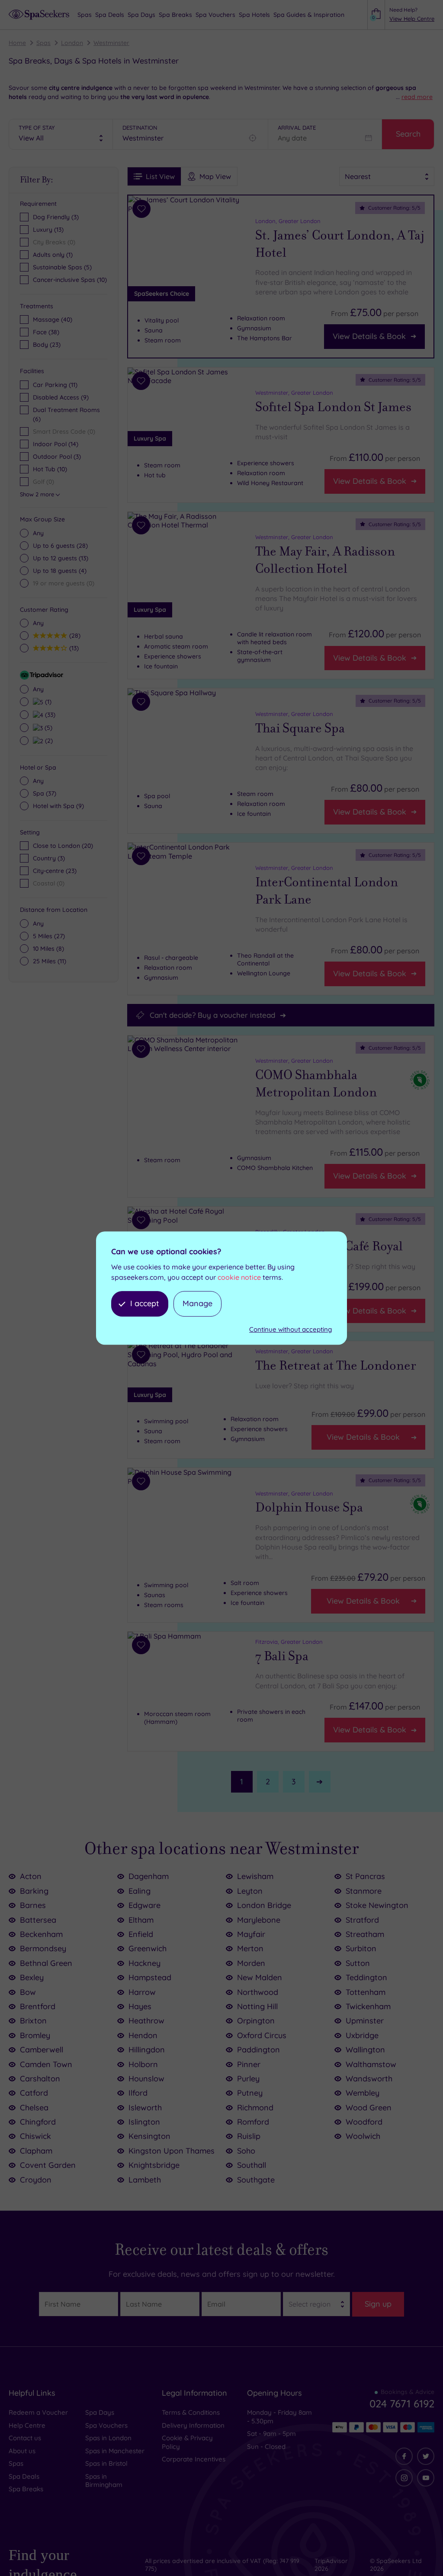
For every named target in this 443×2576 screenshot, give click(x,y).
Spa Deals (24, 2476)
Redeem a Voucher (38, 2412)
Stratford (362, 1920)
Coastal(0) (49, 883)
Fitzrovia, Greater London (289, 1642)
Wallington (365, 2050)
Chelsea (34, 2108)
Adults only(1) (53, 255)
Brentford (38, 2006)
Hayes (140, 2006)
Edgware (144, 1905)
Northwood (258, 1992)
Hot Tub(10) (50, 469)
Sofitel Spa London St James (333, 407)
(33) (49, 714)
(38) (46, 332)
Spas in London (108, 2438)
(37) (45, 793)
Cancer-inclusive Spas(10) (70, 280)
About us (22, 2451)
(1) (47, 702)
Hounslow (146, 2079)
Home (17, 43)
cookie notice (239, 1278)
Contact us (25, 2438)
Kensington (149, 2136)
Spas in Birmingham (104, 2481)
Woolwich (363, 2136)
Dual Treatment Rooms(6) (66, 414)
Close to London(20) (63, 846)
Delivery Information (193, 2425)
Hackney (144, 1963)
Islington (144, 2122)
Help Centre (27, 2425)
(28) (60, 546)
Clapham (36, 2151)
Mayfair (251, 1934)
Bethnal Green (46, 1963)
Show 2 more (37, 494)
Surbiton (361, 1948)
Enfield (141, 1934)
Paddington (258, 2050)
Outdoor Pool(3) (57, 457)
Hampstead (150, 1977)
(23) (47, 345)
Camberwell (42, 2050)
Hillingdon (147, 2050)
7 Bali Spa (282, 1656)
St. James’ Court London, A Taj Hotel (340, 244)
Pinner (249, 2064)
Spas (43, 43)
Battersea (38, 1920)
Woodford (364, 2122)
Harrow (142, 1992)
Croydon (36, 2180)
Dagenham (149, 1876)
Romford (253, 2122)
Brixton (33, 2021)
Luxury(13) (48, 230)
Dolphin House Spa (309, 1507)
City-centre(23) (55, 871)
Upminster (365, 2021)
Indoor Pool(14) (56, 444)
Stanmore (364, 1891)
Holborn (143, 2064)
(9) (58, 806)
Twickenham (368, 2006)
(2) (48, 740)
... (414, 97)
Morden (251, 1963)
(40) (53, 320)
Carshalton (40, 2079)
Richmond (255, 2108)
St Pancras (365, 1876)
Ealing (140, 1891)
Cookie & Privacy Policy (187, 2442)
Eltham (141, 1920)
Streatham (365, 1934)
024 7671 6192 (402, 2403)
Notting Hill (257, 2006)
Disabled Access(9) (61, 397)
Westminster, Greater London (294, 393)
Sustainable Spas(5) (62, 267)
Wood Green (369, 2108)
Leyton (250, 1891)
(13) (61, 558)
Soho (246, 2151)
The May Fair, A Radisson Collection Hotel (325, 560)
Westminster (111, 43)
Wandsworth (369, 2079)
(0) (64, 583)
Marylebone (259, 1920)
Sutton (358, 1963)
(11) (50, 961)
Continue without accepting (291, 1329)
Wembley (363, 2093)
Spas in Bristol (106, 2463)
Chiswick (35, 2136)
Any (38, 533)
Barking (34, 1891)
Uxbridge (362, 2035)
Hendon (143, 2035)
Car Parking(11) (55, 385)
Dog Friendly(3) (56, 217)
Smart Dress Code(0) (64, 431)
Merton (250, 1948)
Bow (28, 1992)
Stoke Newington (377, 1905)
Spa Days (100, 2412)
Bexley (32, 1977)
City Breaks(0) (54, 242)
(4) (60, 571)
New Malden (260, 1977)
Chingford (38, 2122)
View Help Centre (412, 19)
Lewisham (255, 1876)
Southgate (256, 2180)
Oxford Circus (262, 2035)
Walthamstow (371, 2064)
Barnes (33, 1905)
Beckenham (41, 1934)
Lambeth (145, 2180)
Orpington (256, 2021)
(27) (49, 936)
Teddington (366, 1977)
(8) (48, 949)
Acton (31, 1876)
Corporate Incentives (194, 2459)
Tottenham (366, 1992)
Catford (34, 2093)
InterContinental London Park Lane (327, 891)
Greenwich (148, 1948)
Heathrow (146, 2021)
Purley (248, 2079)
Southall (252, 2165)
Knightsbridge (154, 2165)
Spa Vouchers (106, 2425)
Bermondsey (43, 1948)
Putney (250, 2093)
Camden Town (46, 2064)
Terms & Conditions (191, 2412)
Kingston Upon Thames (172, 2151)
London (72, 43)
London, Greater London (288, 221)
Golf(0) (43, 482)
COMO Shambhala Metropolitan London (316, 1084)
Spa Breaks (26, 2489)
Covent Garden (48, 2165)
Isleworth (145, 2108)
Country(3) (49, 858)
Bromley (35, 2035)
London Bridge (264, 1905)
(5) (47, 727)
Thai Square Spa (300, 728)
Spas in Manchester (115, 2451)
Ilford (138, 2093)
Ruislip (249, 2136)
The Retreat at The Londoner (336, 1366)
